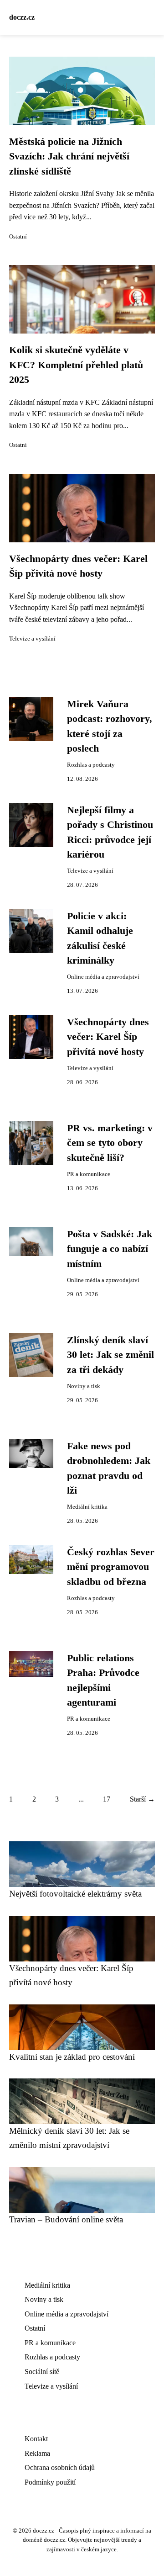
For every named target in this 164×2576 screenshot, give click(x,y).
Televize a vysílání (32, 639)
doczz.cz (22, 17)
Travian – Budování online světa (66, 2219)
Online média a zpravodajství (103, 977)
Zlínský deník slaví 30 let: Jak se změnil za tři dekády (110, 1355)
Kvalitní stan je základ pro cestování (72, 2057)
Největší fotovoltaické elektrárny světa (75, 1894)
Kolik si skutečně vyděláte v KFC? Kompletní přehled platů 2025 (76, 365)
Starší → (142, 1799)
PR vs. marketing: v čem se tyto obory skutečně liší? (110, 1143)
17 (107, 1799)
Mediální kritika (87, 1507)
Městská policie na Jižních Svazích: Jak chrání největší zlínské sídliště (69, 156)
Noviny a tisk (84, 1386)
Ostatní (18, 237)
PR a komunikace (89, 1174)
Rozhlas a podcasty (91, 765)
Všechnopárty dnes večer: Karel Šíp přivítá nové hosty (108, 1037)
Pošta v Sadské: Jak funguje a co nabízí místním (110, 1249)
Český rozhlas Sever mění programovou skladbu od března (111, 1567)
